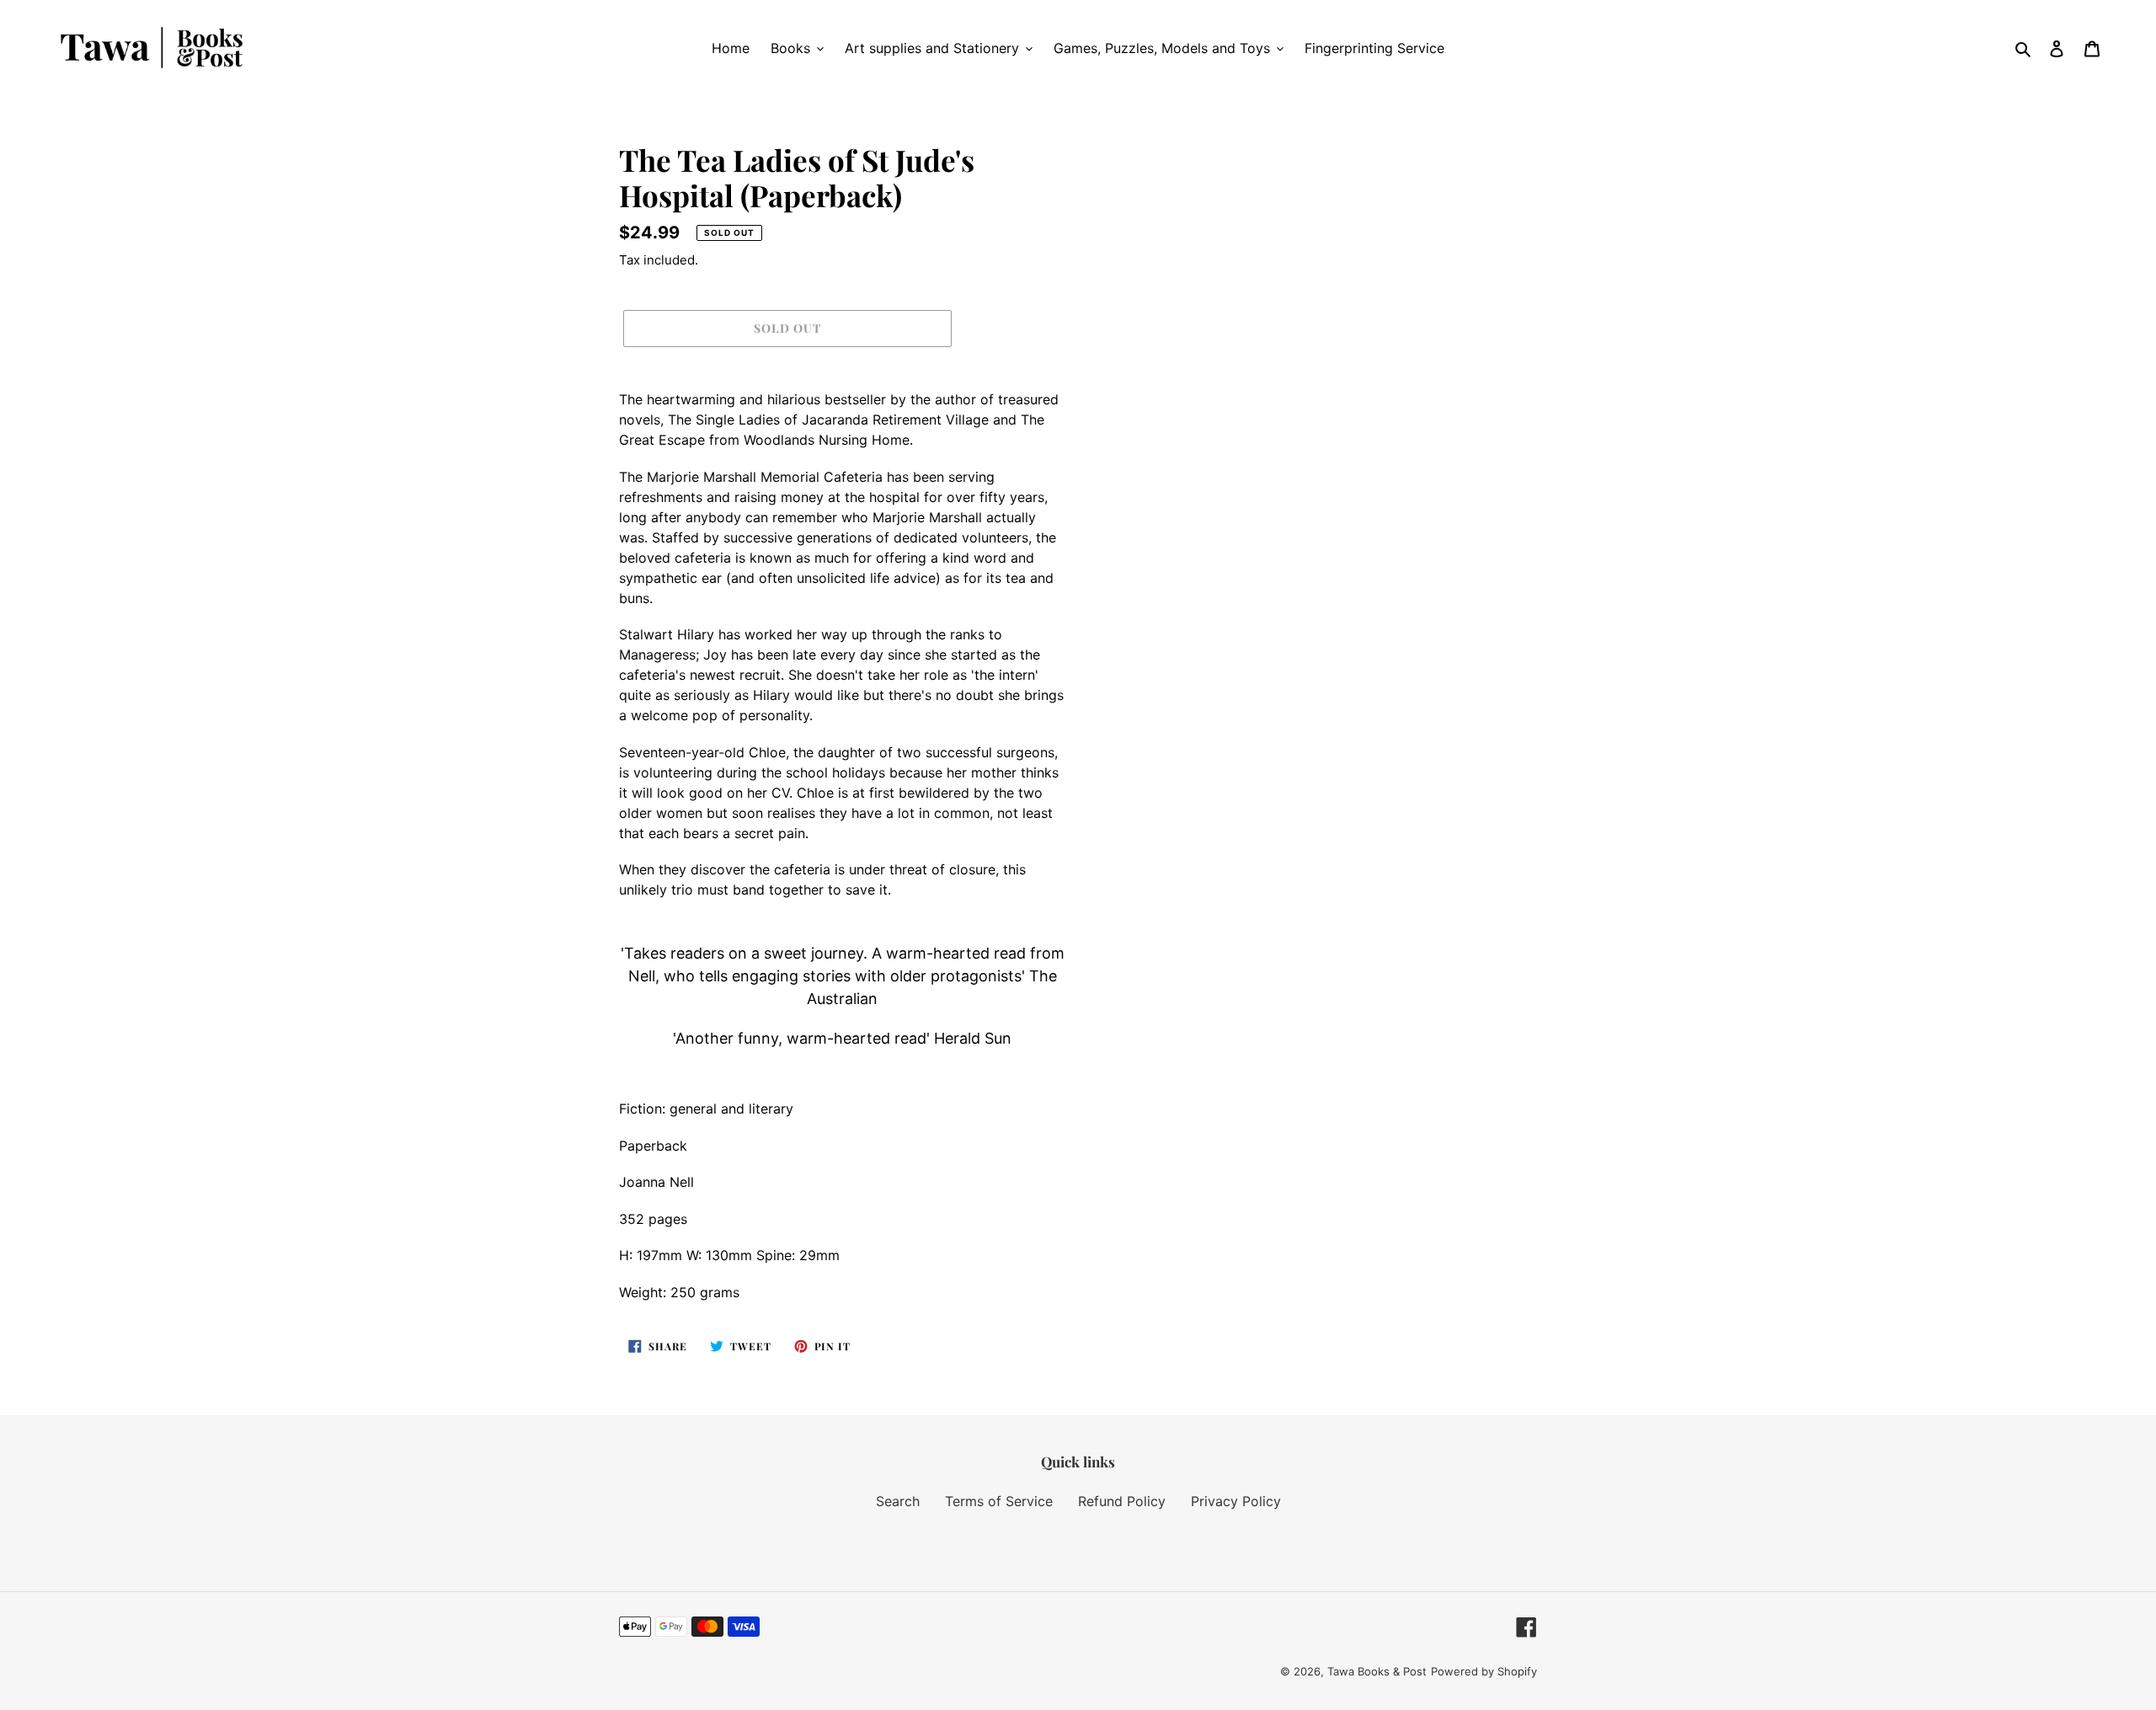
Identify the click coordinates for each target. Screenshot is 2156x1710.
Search (898, 1501)
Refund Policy (1122, 1501)
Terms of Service (999, 1501)
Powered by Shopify (1484, 1671)
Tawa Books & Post (1377, 1671)
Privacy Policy (1236, 1501)
